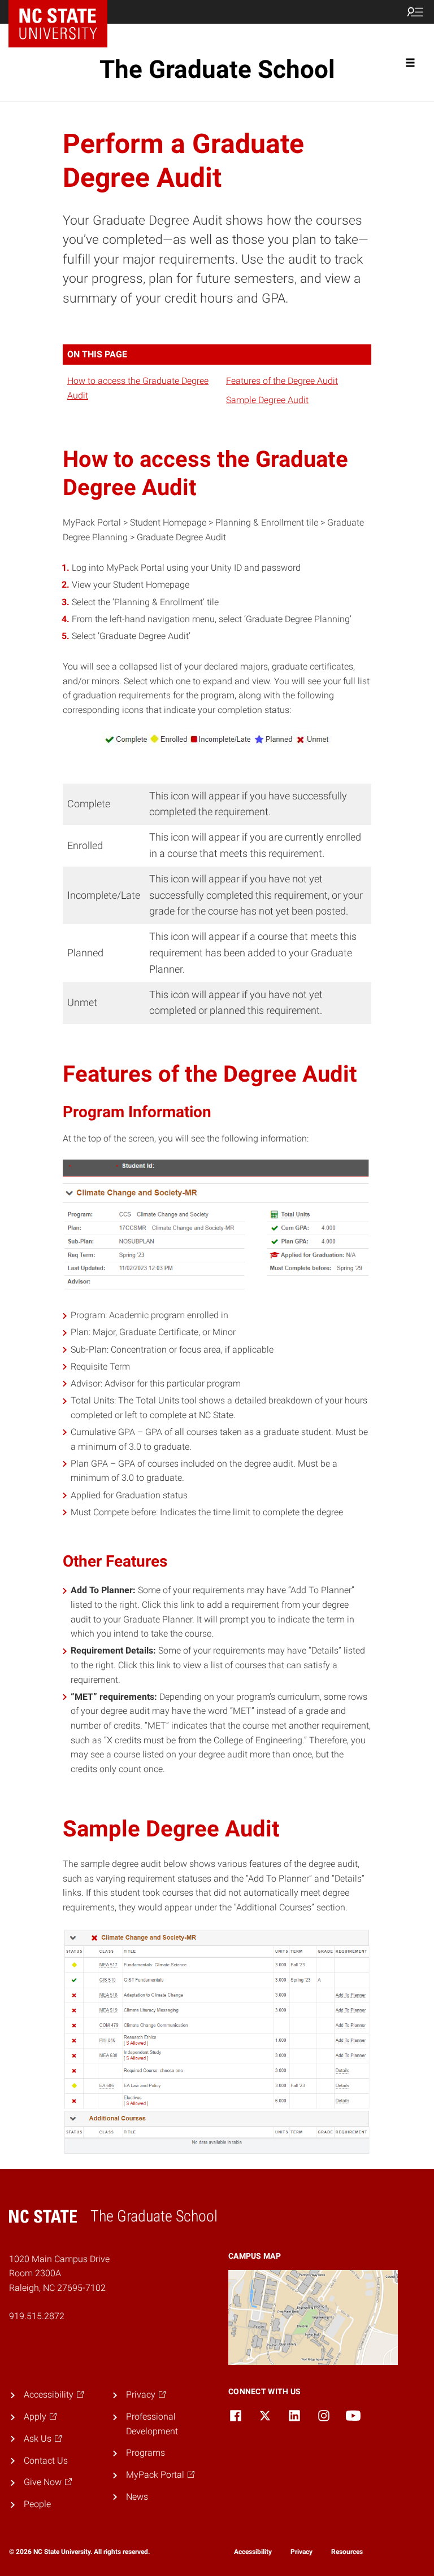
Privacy (301, 2552)
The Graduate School (217, 69)
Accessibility (253, 2552)
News (137, 2497)
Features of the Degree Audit (282, 381)
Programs (146, 2453)
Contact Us (46, 2461)
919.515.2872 (37, 2316)
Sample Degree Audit (267, 400)
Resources (347, 2552)
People (37, 2504)
